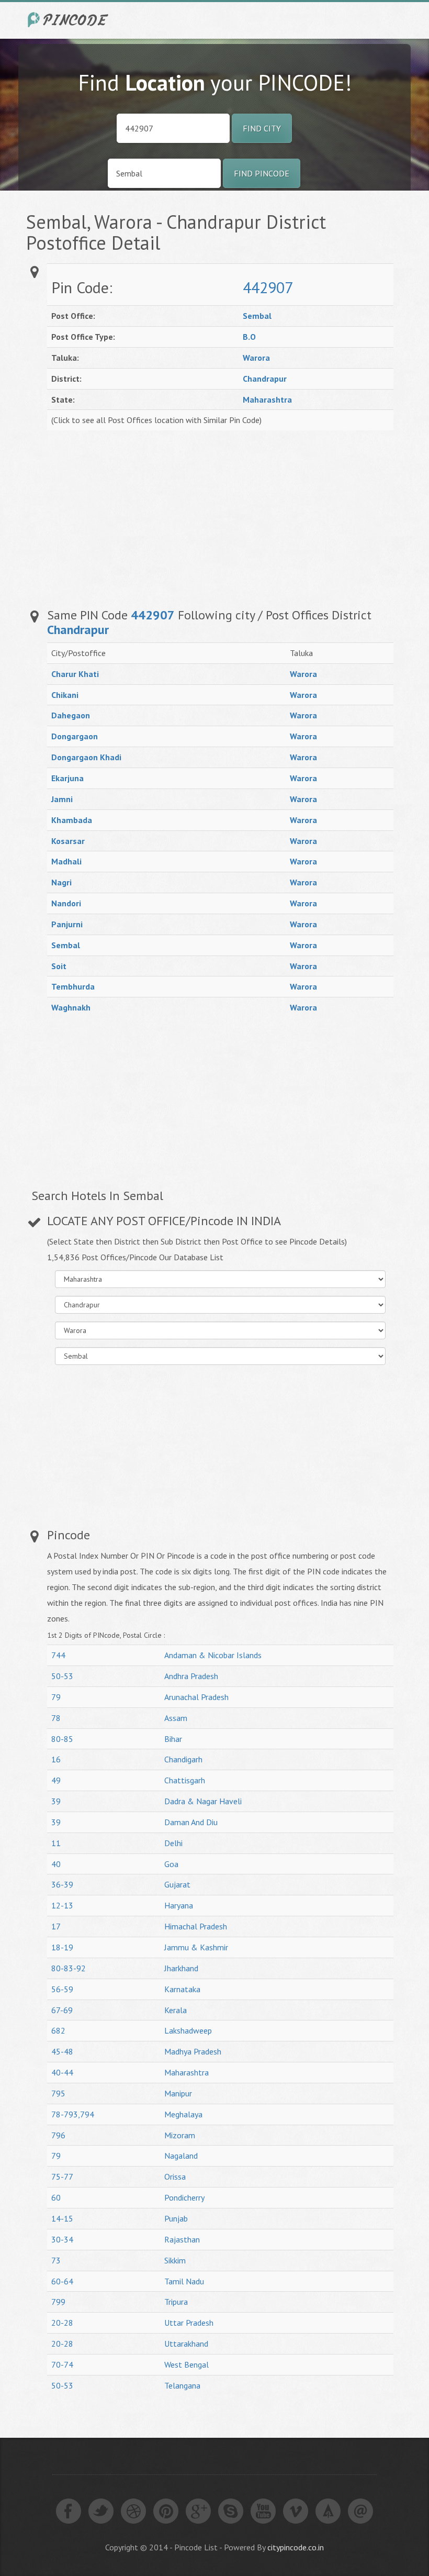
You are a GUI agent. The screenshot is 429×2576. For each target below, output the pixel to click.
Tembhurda (73, 986)
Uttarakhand (186, 2344)
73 (56, 2260)
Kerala (176, 2010)
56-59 (62, 1989)
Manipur (178, 2093)
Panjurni (67, 924)
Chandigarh (183, 1759)
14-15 (62, 2218)
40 (56, 1864)
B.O (249, 337)
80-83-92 (69, 1968)
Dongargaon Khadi (86, 757)
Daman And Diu (191, 1822)
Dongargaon (75, 736)
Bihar (173, 1739)
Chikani (65, 695)
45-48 (62, 2051)
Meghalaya (183, 2114)
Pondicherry (184, 2197)
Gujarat (177, 1884)
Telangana (182, 2385)
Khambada (72, 820)
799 (58, 2302)
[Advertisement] (290, 514)
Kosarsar (68, 841)
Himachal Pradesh (196, 1926)
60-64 (62, 2281)
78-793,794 (73, 2114)
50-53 (62, 1676)
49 (56, 1780)
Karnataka (182, 1989)
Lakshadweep (188, 2030)
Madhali (66, 861)
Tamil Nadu (184, 2281)
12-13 (62, 1905)
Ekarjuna (67, 778)
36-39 (62, 1884)
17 (56, 1926)
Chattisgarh (185, 1780)
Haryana (179, 1905)
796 (58, 2135)
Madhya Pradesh (193, 2051)
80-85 (62, 1739)
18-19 (62, 1947)
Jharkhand (181, 1968)
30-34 (62, 2239)
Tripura (176, 2302)
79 (56, 1697)
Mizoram (180, 2135)
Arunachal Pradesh (196, 1697)
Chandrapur (265, 379)
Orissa (175, 2177)
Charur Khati (75, 674)
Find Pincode (262, 173)
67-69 (62, 2010)
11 (56, 1843)
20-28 (62, 2323)
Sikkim (175, 2260)
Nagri (61, 882)
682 (58, 2030)
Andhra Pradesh (191, 1676)
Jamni (62, 799)
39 (56, 1801)
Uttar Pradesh (189, 2323)
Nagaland (181, 2156)
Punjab (176, 2218)
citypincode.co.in (296, 2547)
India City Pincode (70, 20)
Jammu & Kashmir (196, 1947)
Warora (256, 358)
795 (58, 2093)
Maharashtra (267, 399)
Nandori (66, 903)
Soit (59, 966)
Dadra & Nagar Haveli (203, 1801)
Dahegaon (71, 715)
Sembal (257, 316)
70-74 (62, 2364)
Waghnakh (71, 1007)
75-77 (62, 2177)
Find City (262, 128)
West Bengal (187, 2364)
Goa (171, 1864)
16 (56, 1759)
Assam (176, 1718)
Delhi (173, 1843)
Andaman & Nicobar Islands (213, 1655)
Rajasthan (182, 2239)
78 (56, 1718)
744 (58, 1655)
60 (56, 2197)
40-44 (62, 2072)
